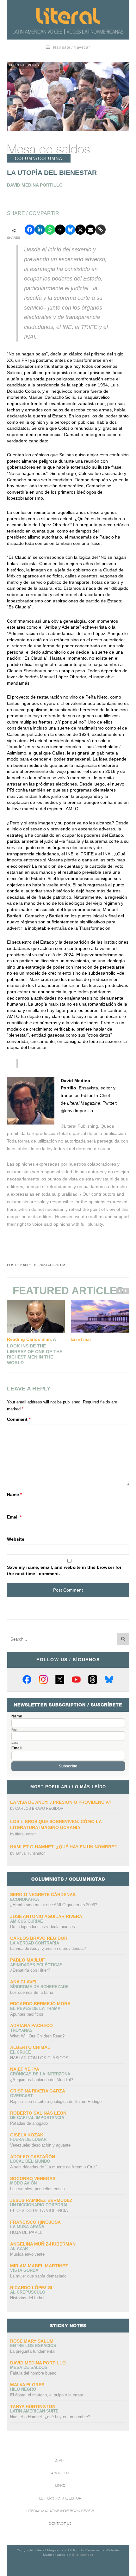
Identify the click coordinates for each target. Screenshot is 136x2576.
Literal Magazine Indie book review (60, 2511)
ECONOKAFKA (25, 1899)
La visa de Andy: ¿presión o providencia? (61, 1802)
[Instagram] (43, 1679)
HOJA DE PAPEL (26, 2232)
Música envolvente (27, 2254)
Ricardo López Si (31, 2288)
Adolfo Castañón (33, 2157)
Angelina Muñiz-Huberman (43, 2244)
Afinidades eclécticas (36, 1965)
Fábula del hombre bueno (33, 2373)
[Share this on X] (80, 230)
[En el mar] (100, 1316)
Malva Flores (27, 2385)
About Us (60, 2473)
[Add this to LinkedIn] (40, 230)
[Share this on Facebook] (30, 230)
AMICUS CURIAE (27, 1921)
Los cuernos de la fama (32, 1992)
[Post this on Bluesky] (70, 230)
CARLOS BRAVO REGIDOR (39, 1809)
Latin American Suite (34, 2411)
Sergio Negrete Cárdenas (43, 1895)
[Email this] (90, 230)
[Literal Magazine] (68, 16)
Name (14, 1494)
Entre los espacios (33, 2346)
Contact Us (60, 2524)
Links (60, 2486)
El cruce (21, 2052)
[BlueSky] (109, 1679)
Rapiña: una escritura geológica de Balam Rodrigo (56, 2101)
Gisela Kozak (27, 2135)
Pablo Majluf (28, 1960)
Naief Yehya (25, 2069)
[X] (60, 1679)
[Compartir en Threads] (60, 230)
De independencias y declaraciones (43, 1927)
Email (14, 1517)
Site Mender (83, 2555)
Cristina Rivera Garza (38, 2091)
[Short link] (101, 230)
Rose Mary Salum (32, 2341)
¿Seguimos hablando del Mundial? (42, 2080)
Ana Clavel (24, 1982)
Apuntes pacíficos (27, 2014)
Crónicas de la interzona (40, 2074)
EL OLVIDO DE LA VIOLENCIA (39, 2211)
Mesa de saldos (49, 149)
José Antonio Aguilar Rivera (46, 1916)
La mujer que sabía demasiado (38, 2276)
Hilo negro (23, 2389)
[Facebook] (27, 1679)
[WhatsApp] (50, 230)
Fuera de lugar (28, 2139)
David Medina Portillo (38, 2363)
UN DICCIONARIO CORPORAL (39, 2205)
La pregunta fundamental (33, 2351)
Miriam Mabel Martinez (39, 2266)
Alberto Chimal (30, 2047)
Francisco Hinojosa (35, 2222)
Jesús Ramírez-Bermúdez (41, 2200)
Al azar (19, 2249)
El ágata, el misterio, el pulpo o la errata (47, 2395)
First (14, 1730)
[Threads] (93, 1679)
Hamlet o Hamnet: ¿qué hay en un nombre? (64, 1847)
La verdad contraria (35, 1943)
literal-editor (25, 1834)
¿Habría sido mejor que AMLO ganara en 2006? (54, 1905)
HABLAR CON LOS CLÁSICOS (39, 2058)
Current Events (24, 65)
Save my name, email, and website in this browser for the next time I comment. (64, 1570)
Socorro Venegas (33, 2179)
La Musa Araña (27, 2227)
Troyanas (21, 2030)
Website (16, 1539)
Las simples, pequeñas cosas (37, 2189)
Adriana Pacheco (31, 2025)
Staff (60, 2460)
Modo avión (23, 2183)
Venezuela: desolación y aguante (40, 2145)
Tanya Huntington (30, 1853)
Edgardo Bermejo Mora (40, 2004)
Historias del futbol (27, 2298)
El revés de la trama (35, 2009)
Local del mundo (30, 2161)
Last (15, 1743)
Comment (19, 1419)
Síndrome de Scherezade (39, 1987)
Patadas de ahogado (29, 2123)
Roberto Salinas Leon (38, 2113)
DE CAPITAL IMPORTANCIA (37, 2118)
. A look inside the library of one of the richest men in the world (35, 1351)
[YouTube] (76, 1679)
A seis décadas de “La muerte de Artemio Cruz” (53, 2167)
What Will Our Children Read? (37, 2036)
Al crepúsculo (28, 2292)
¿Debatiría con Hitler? (30, 1970)
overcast (22, 2096)
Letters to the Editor (60, 2498)
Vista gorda (24, 2270)
